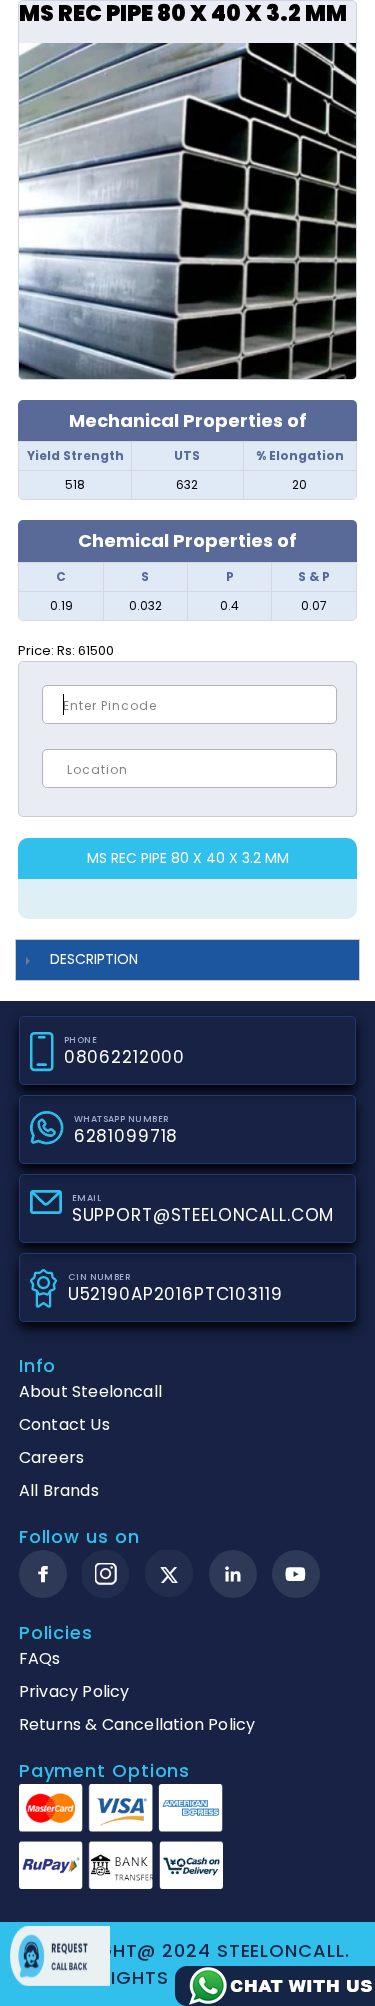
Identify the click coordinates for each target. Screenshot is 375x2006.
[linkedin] (233, 1574)
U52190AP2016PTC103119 (175, 1294)
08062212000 (124, 1057)
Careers (51, 1457)
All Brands (59, 1490)
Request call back (60, 1956)
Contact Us (64, 1424)
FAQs (40, 1658)
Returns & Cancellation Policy (137, 1724)
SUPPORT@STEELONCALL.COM (203, 1215)
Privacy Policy (74, 1691)
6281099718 (126, 1136)
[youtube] (296, 1574)
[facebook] (43, 1574)
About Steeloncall (90, 1391)
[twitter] (169, 1574)
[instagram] (106, 1574)
